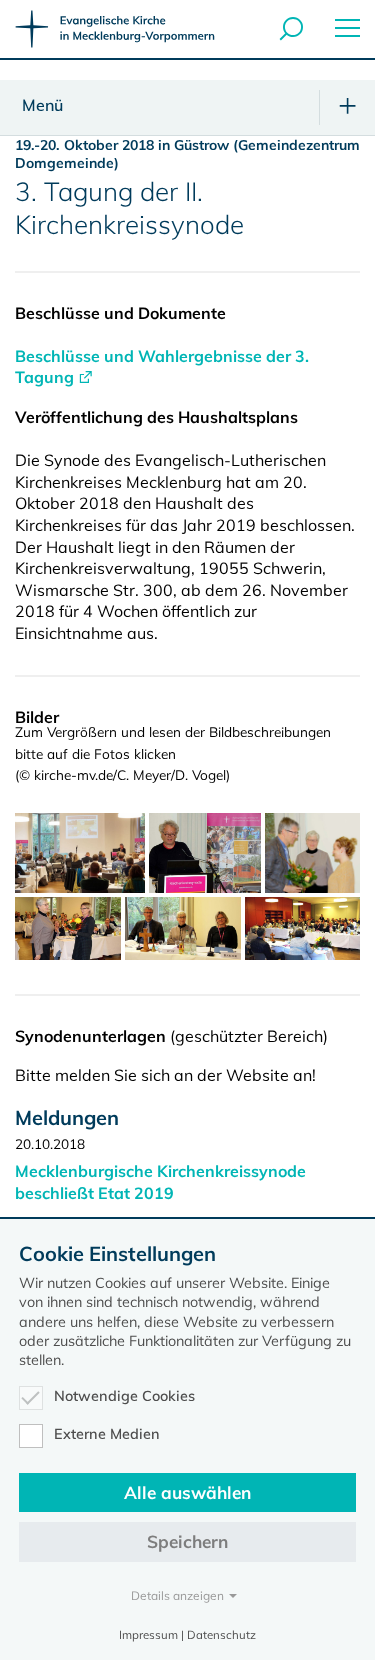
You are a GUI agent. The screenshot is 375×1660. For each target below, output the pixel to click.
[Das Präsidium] (183, 928)
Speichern (187, 1541)
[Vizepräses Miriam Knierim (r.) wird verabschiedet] (312, 853)
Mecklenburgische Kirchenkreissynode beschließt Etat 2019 (160, 1182)
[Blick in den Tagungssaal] (80, 853)
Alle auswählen (187, 1492)
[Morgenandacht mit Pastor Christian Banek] (205, 853)
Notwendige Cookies (124, 1396)
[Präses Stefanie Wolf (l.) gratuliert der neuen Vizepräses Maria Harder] (68, 928)
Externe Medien (107, 1434)
